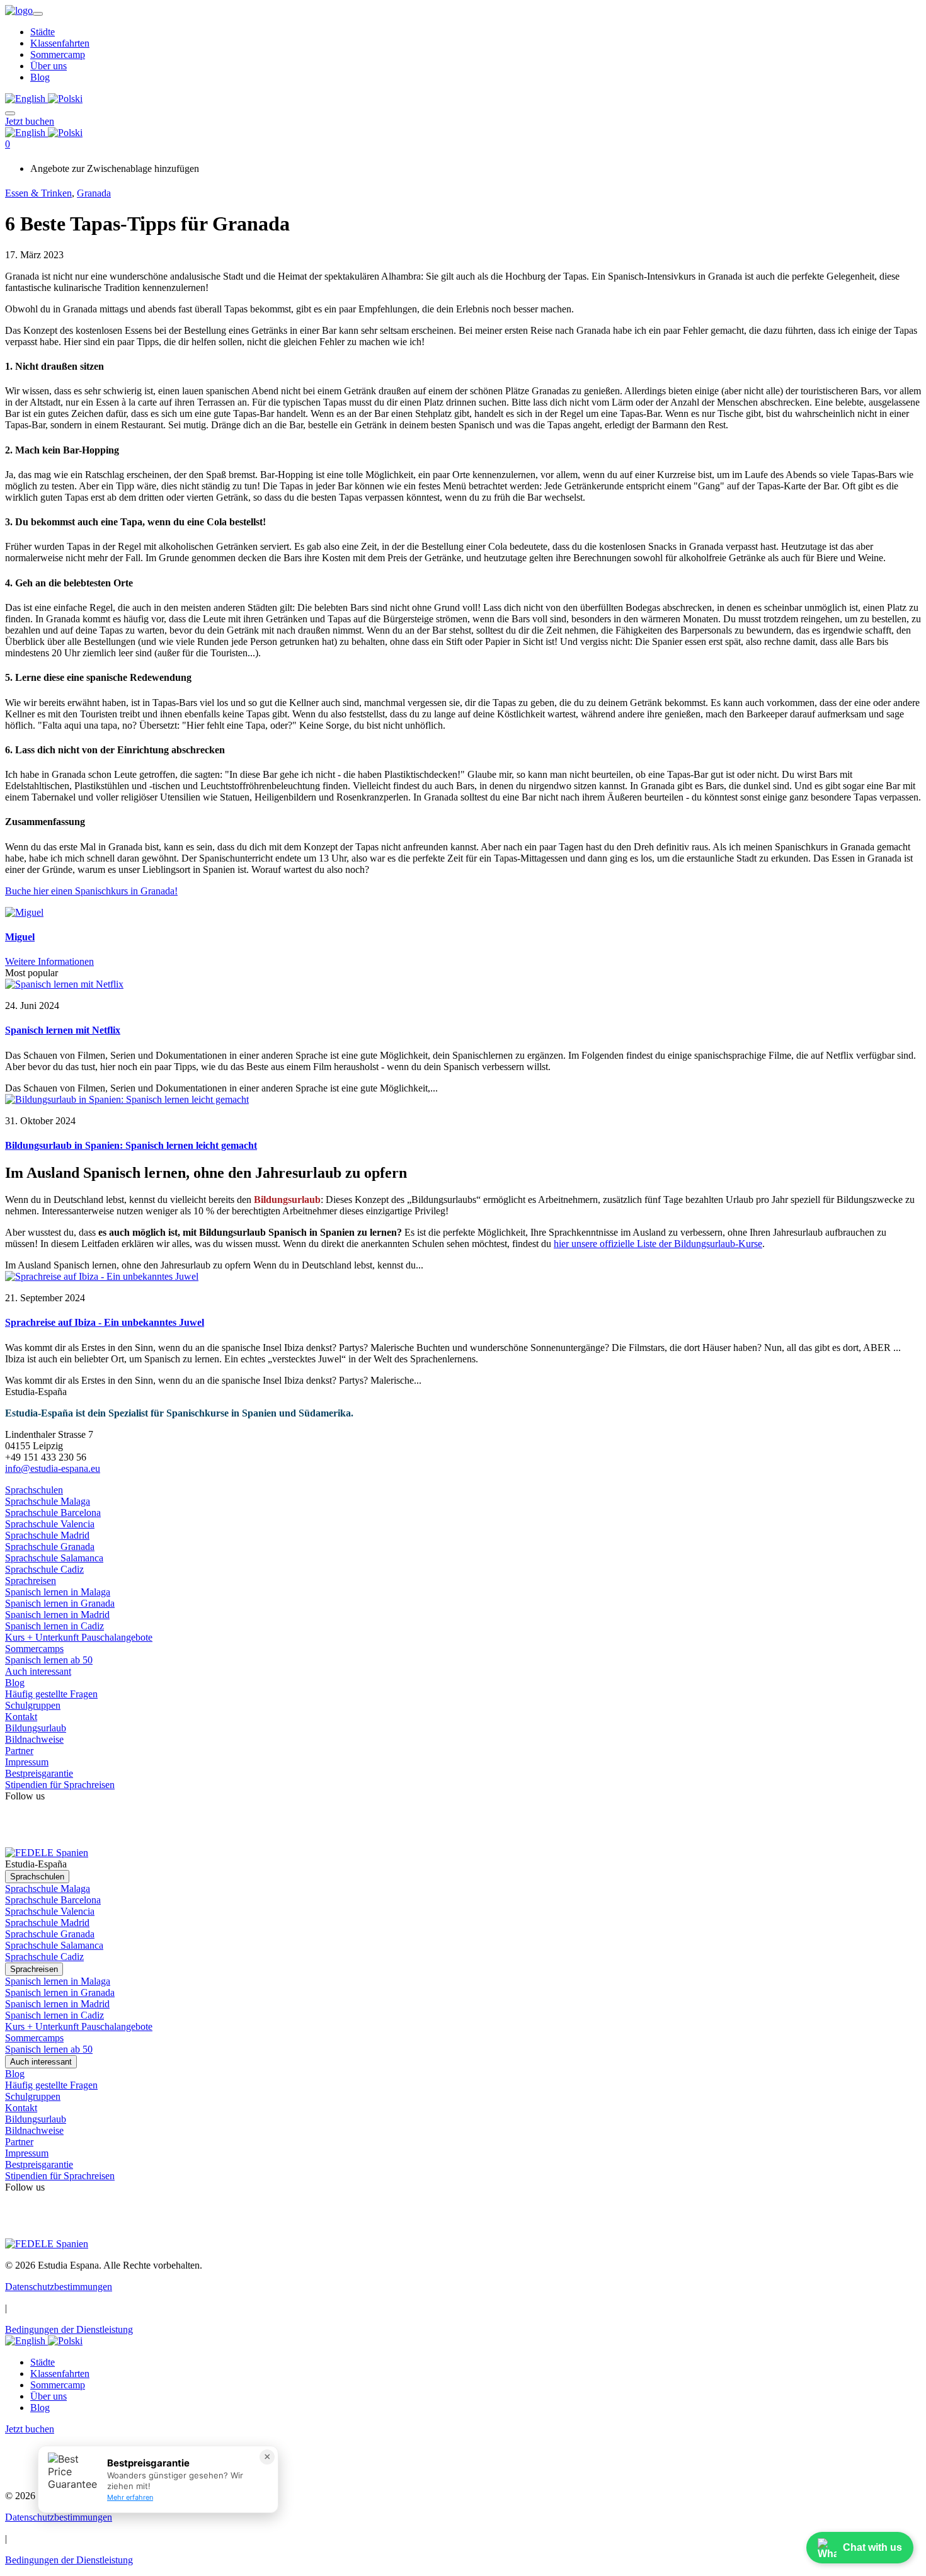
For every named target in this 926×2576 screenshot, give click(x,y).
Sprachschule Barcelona (53, 1513)
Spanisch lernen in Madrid (57, 1615)
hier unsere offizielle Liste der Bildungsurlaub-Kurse (658, 1244)
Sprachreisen (31, 1581)
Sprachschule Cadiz (44, 1569)
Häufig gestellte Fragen (51, 1694)
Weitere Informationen (49, 961)
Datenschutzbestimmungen (59, 2287)
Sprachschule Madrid (47, 1535)
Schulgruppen (33, 1705)
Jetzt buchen (30, 121)
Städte (43, 32)
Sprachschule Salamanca (54, 1558)
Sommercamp (58, 54)
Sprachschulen (34, 1490)
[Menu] (10, 110)
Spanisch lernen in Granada (60, 1603)
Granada (94, 193)
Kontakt (21, 1717)
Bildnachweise (34, 1739)
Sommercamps (34, 1649)
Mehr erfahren (130, 2497)
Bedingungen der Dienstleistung (69, 2329)
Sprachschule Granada (50, 1547)
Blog (40, 77)
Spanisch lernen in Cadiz (54, 1626)
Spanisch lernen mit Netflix (63, 1030)
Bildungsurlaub (36, 1728)
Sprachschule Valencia (50, 1524)
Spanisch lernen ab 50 (49, 1660)
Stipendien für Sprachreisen (60, 1785)
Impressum (27, 1762)
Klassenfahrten (60, 43)
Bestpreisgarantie (39, 1773)
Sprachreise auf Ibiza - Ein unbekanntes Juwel (105, 1322)
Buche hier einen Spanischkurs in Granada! (91, 891)
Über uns (49, 66)
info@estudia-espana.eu (53, 1468)
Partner (19, 1751)
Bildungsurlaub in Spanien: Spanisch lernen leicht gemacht (131, 1145)
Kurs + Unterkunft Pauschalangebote (79, 1637)
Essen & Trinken (38, 193)
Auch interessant (38, 1671)
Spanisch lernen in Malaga (58, 1592)
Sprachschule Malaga (48, 1501)
